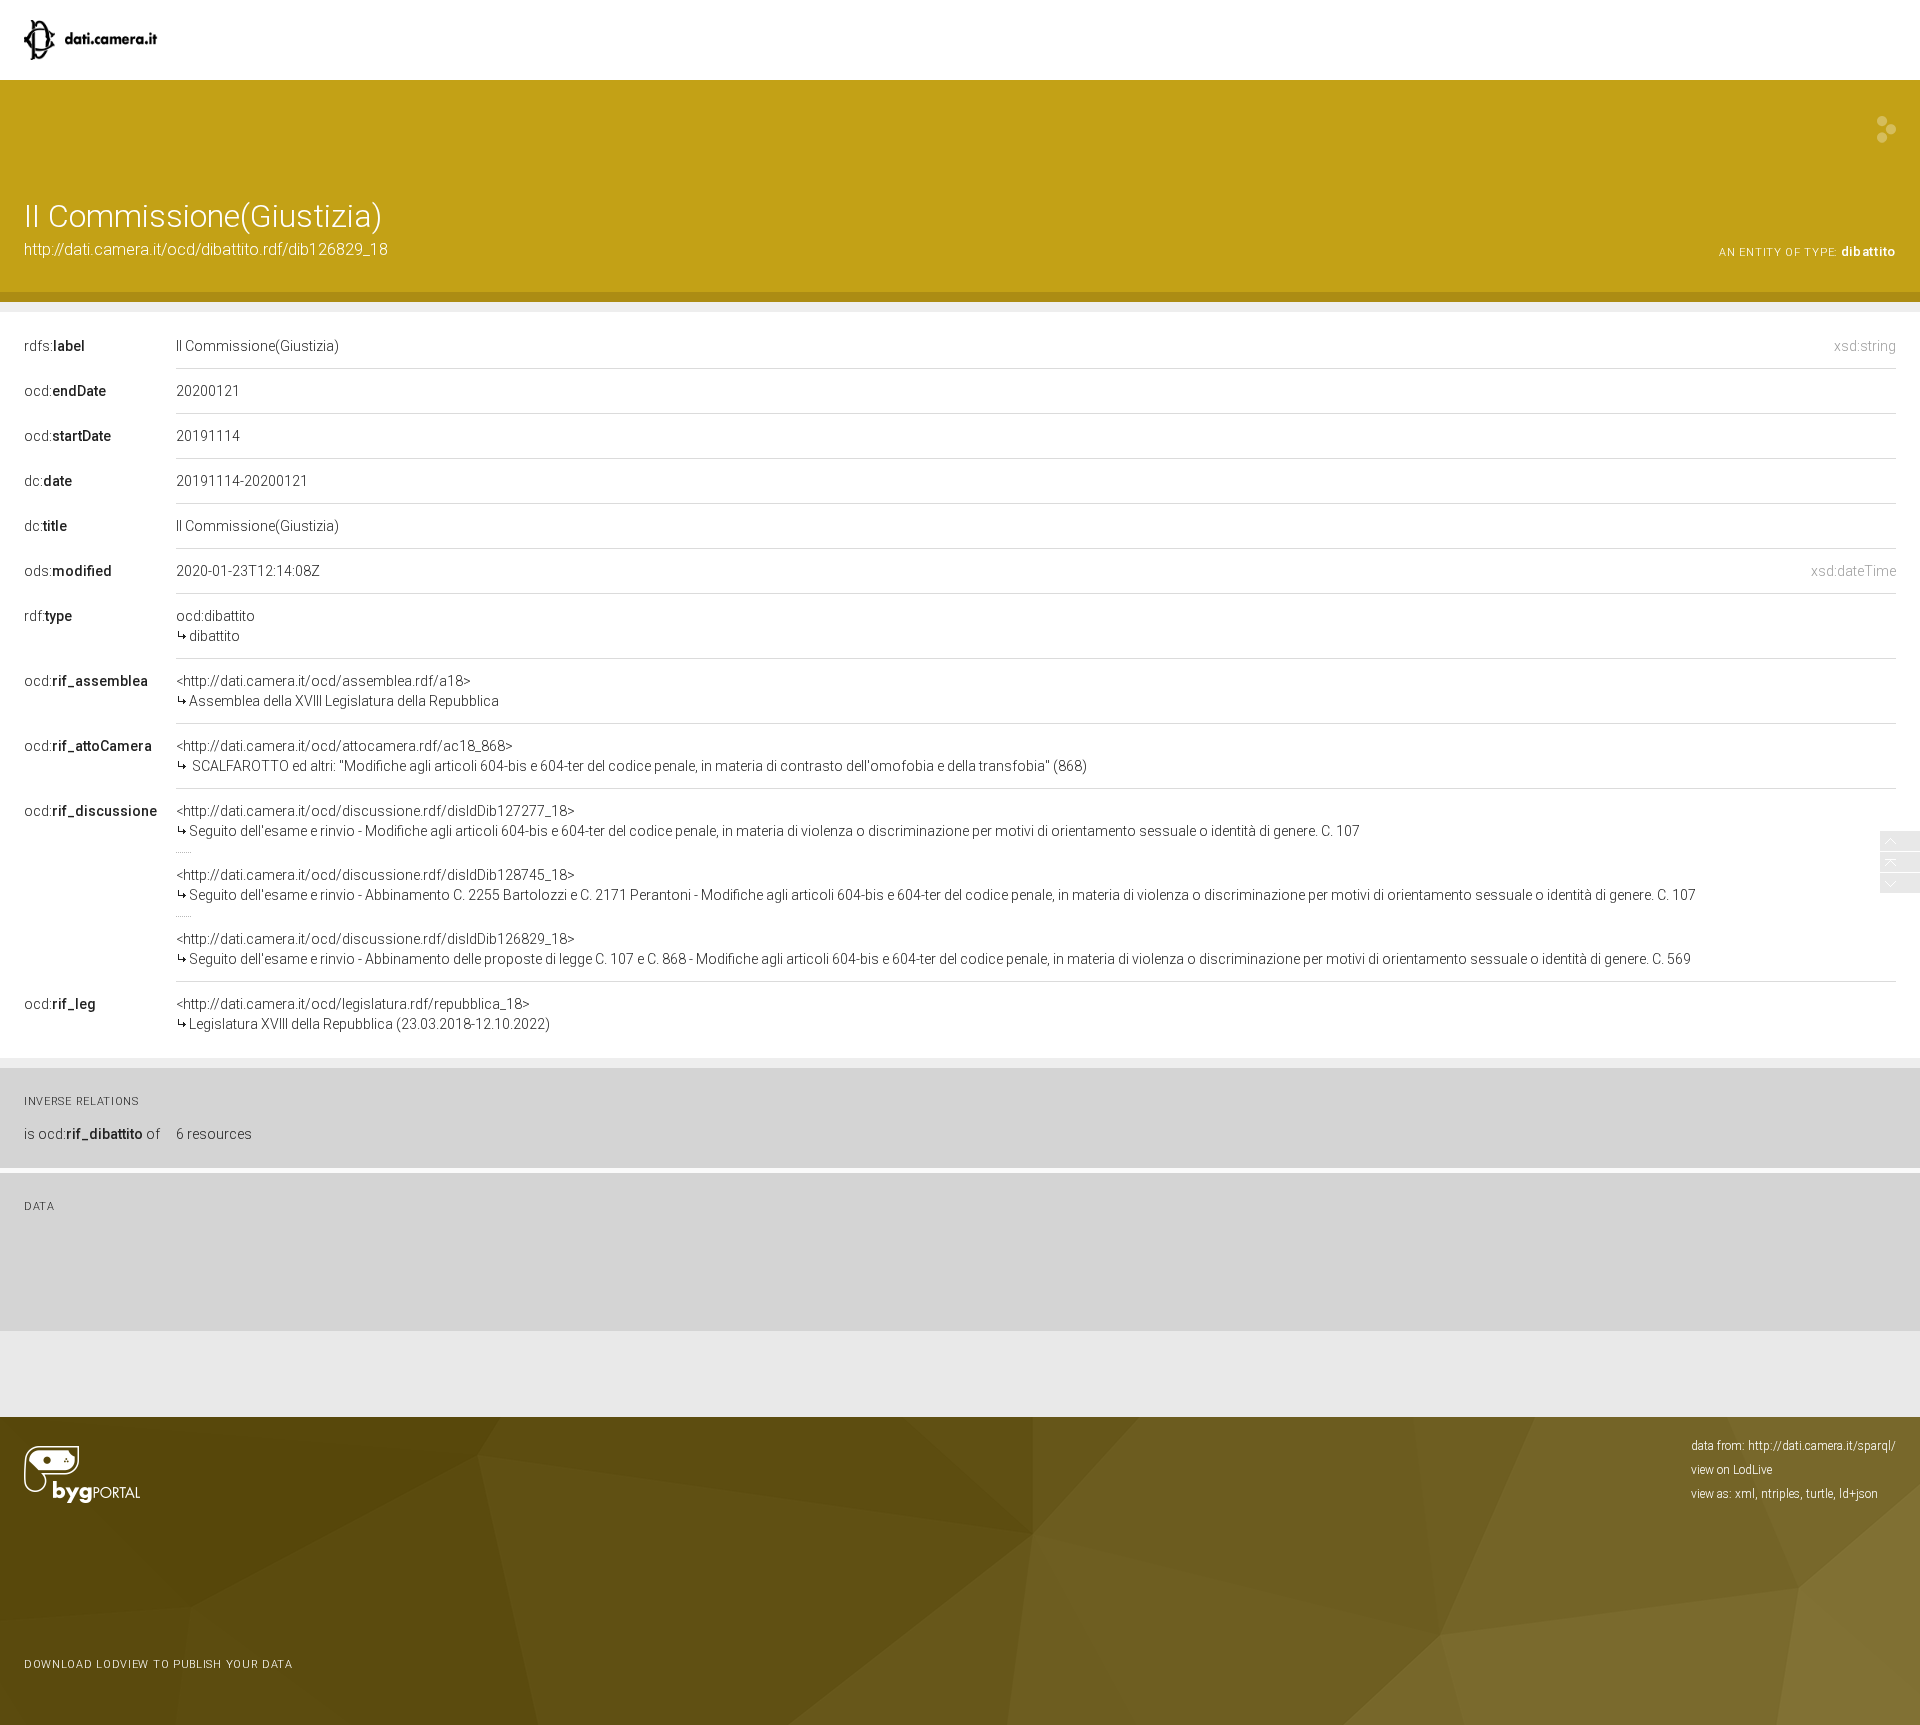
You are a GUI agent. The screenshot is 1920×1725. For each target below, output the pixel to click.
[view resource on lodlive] (1886, 129)
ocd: (65, 391)
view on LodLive (1731, 1470)
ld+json (1858, 1494)
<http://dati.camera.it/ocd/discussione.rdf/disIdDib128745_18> (936, 885)
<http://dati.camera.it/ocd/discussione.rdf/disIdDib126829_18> (933, 949)
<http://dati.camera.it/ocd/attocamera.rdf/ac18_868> (631, 756)
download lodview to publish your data (158, 1664)
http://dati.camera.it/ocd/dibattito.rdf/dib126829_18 (206, 249)
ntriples (1780, 1494)
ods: (68, 571)
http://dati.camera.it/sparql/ (1822, 1446)
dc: (48, 481)
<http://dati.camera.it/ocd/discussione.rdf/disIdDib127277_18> (768, 821)
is (92, 1134)
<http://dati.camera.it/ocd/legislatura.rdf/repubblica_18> (363, 1014)
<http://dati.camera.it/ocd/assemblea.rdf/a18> (337, 691)
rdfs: (54, 346)
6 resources (214, 1134)
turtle (1819, 1494)
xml (1745, 1494)
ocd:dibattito (215, 626)
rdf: (48, 616)
